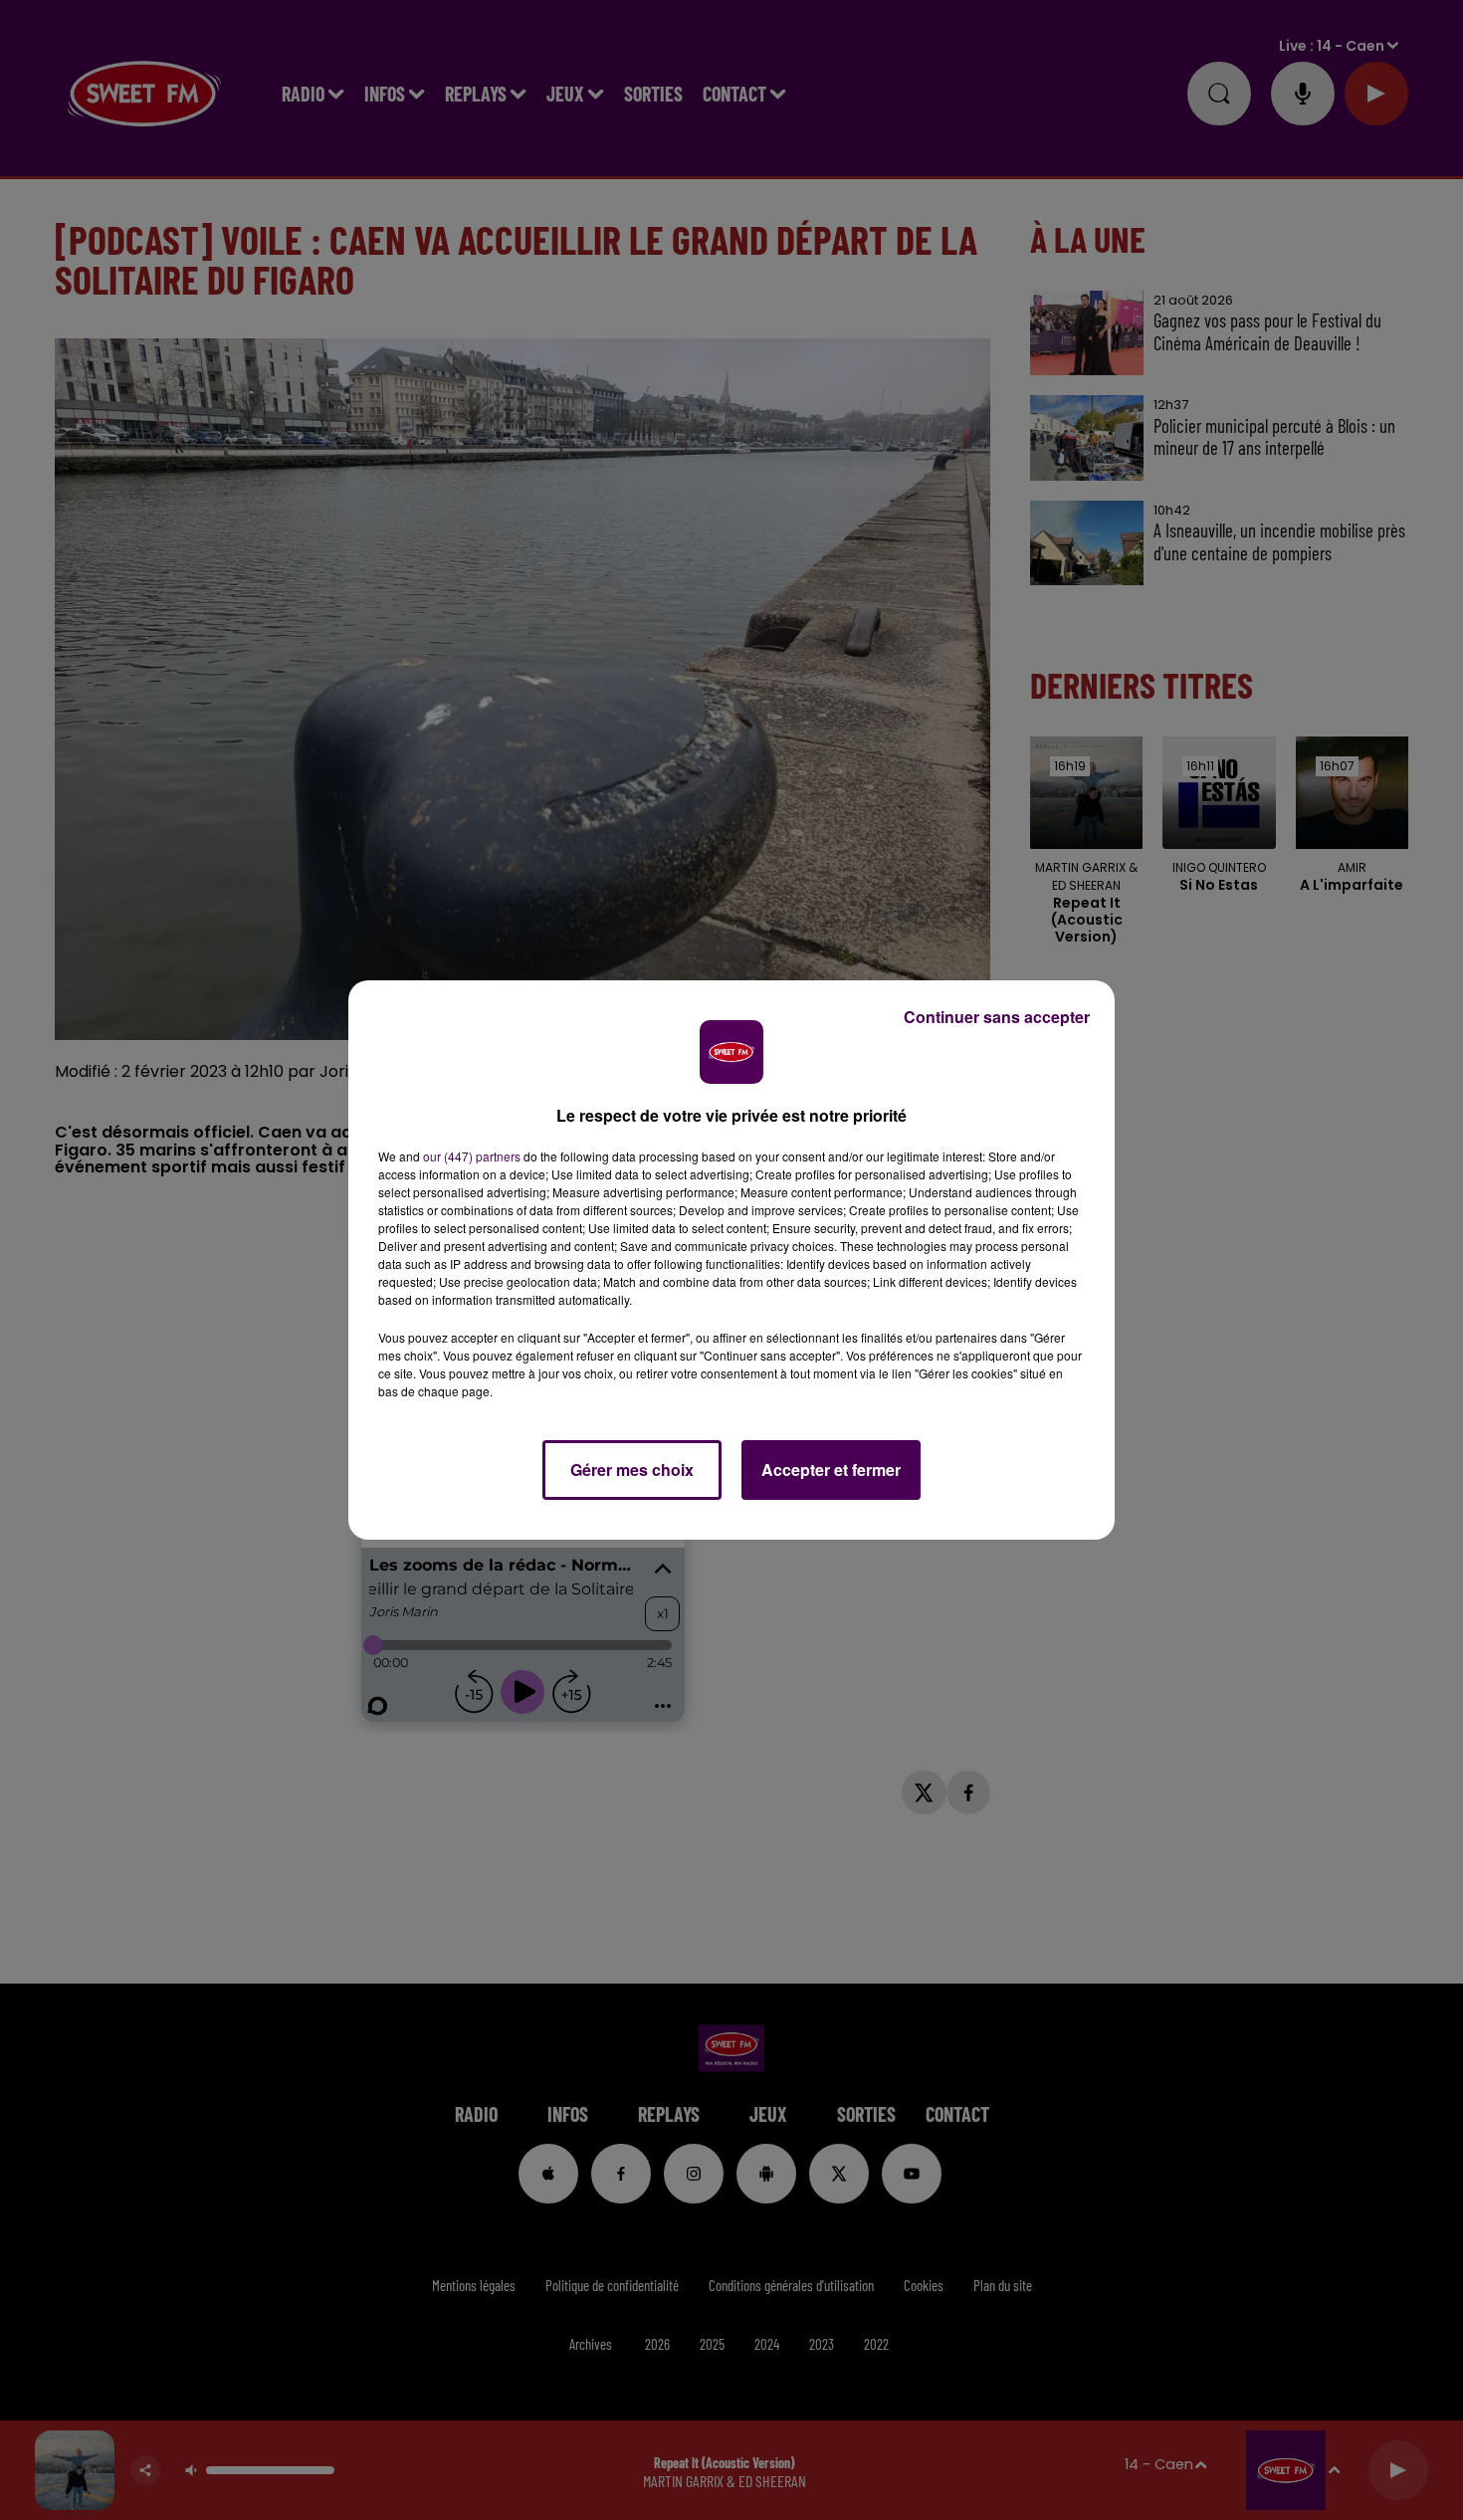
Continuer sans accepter (997, 1017)
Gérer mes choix (632, 1470)
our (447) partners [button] (472, 1156)
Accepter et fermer (831, 1470)
